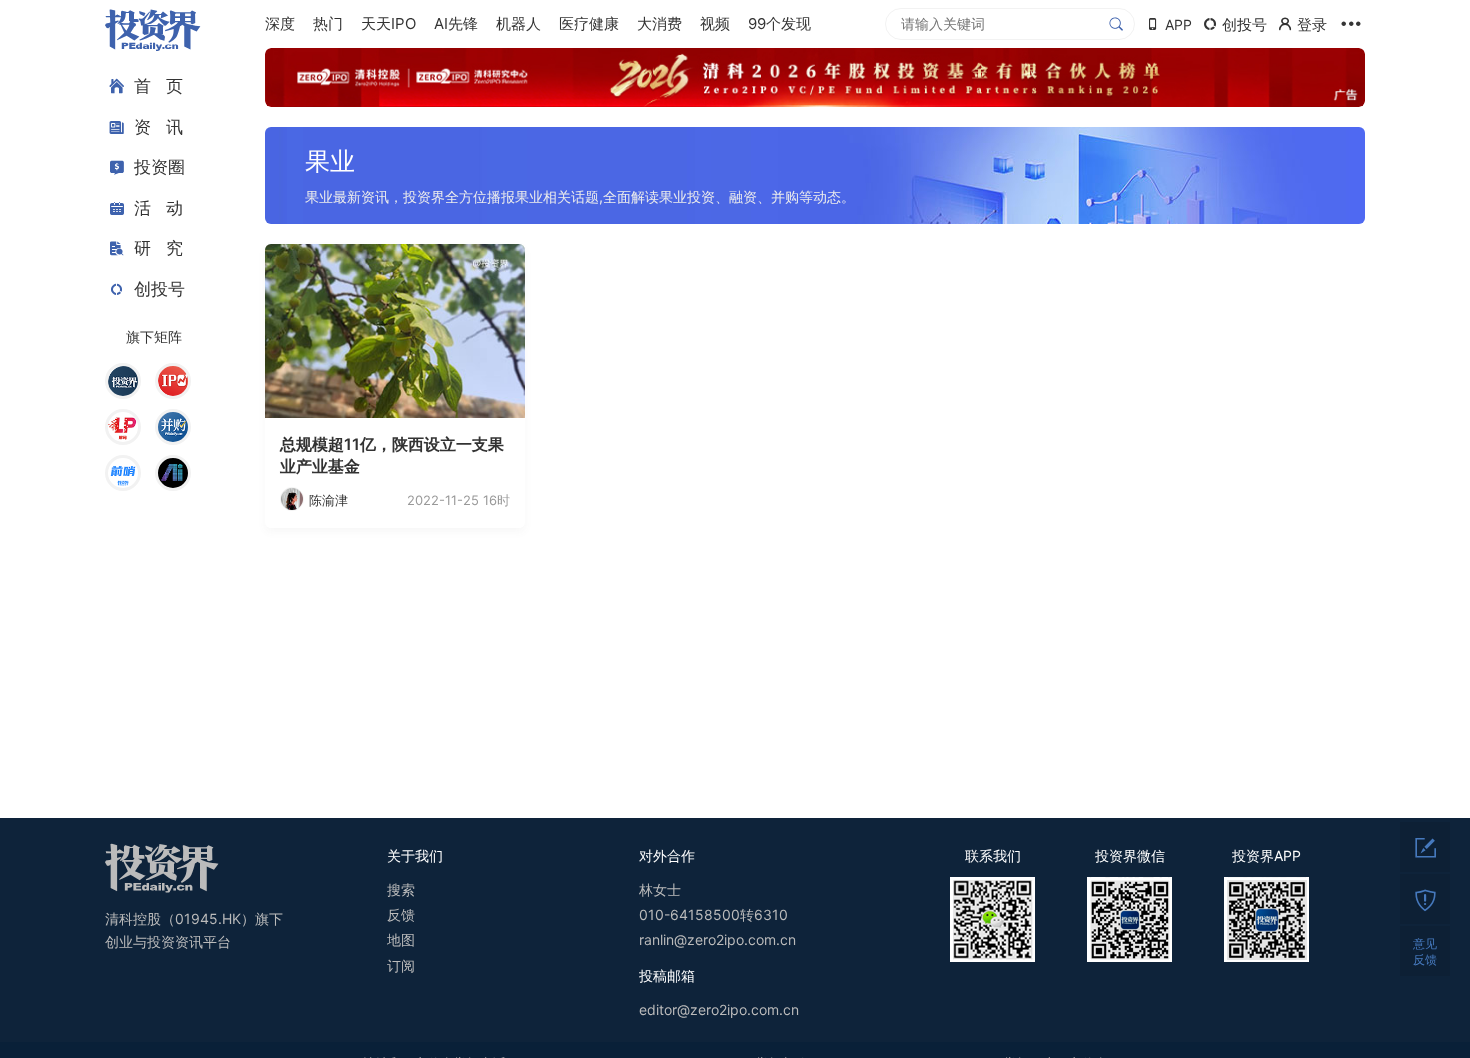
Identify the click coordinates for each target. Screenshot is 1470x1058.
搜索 (401, 889)
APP (1178, 24)
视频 (715, 23)
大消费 (659, 23)
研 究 (158, 248)
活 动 (158, 208)
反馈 (401, 914)
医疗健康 (589, 23)
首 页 (158, 86)
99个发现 (779, 23)
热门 (328, 23)
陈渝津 (328, 500)
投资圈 (159, 167)
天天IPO (388, 23)
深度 (280, 23)
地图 (401, 939)
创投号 (159, 289)
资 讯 (158, 127)
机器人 (518, 23)
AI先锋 (456, 23)
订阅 (401, 965)
